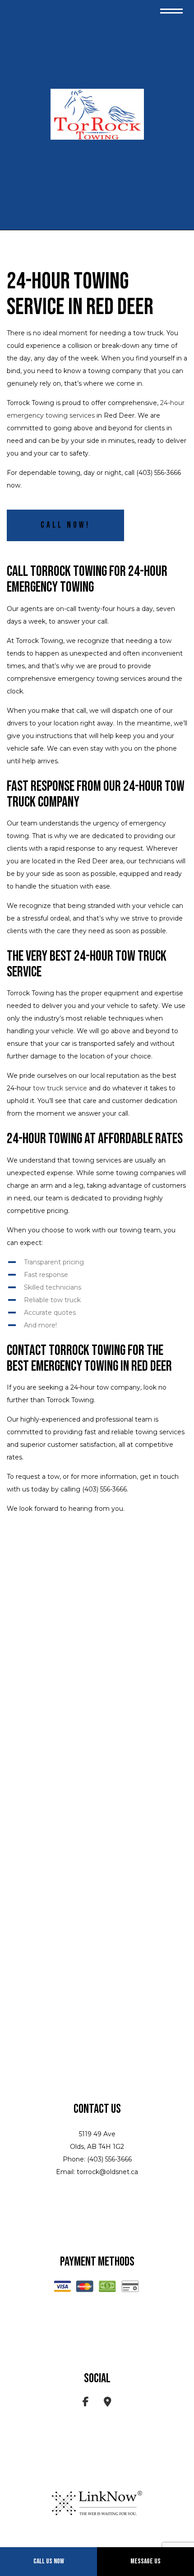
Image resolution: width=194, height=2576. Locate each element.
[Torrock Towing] (97, 114)
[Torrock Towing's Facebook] (86, 2403)
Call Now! (65, 525)
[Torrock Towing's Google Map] (108, 2403)
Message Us (145, 2561)
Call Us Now (49, 2561)
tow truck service (60, 1088)
